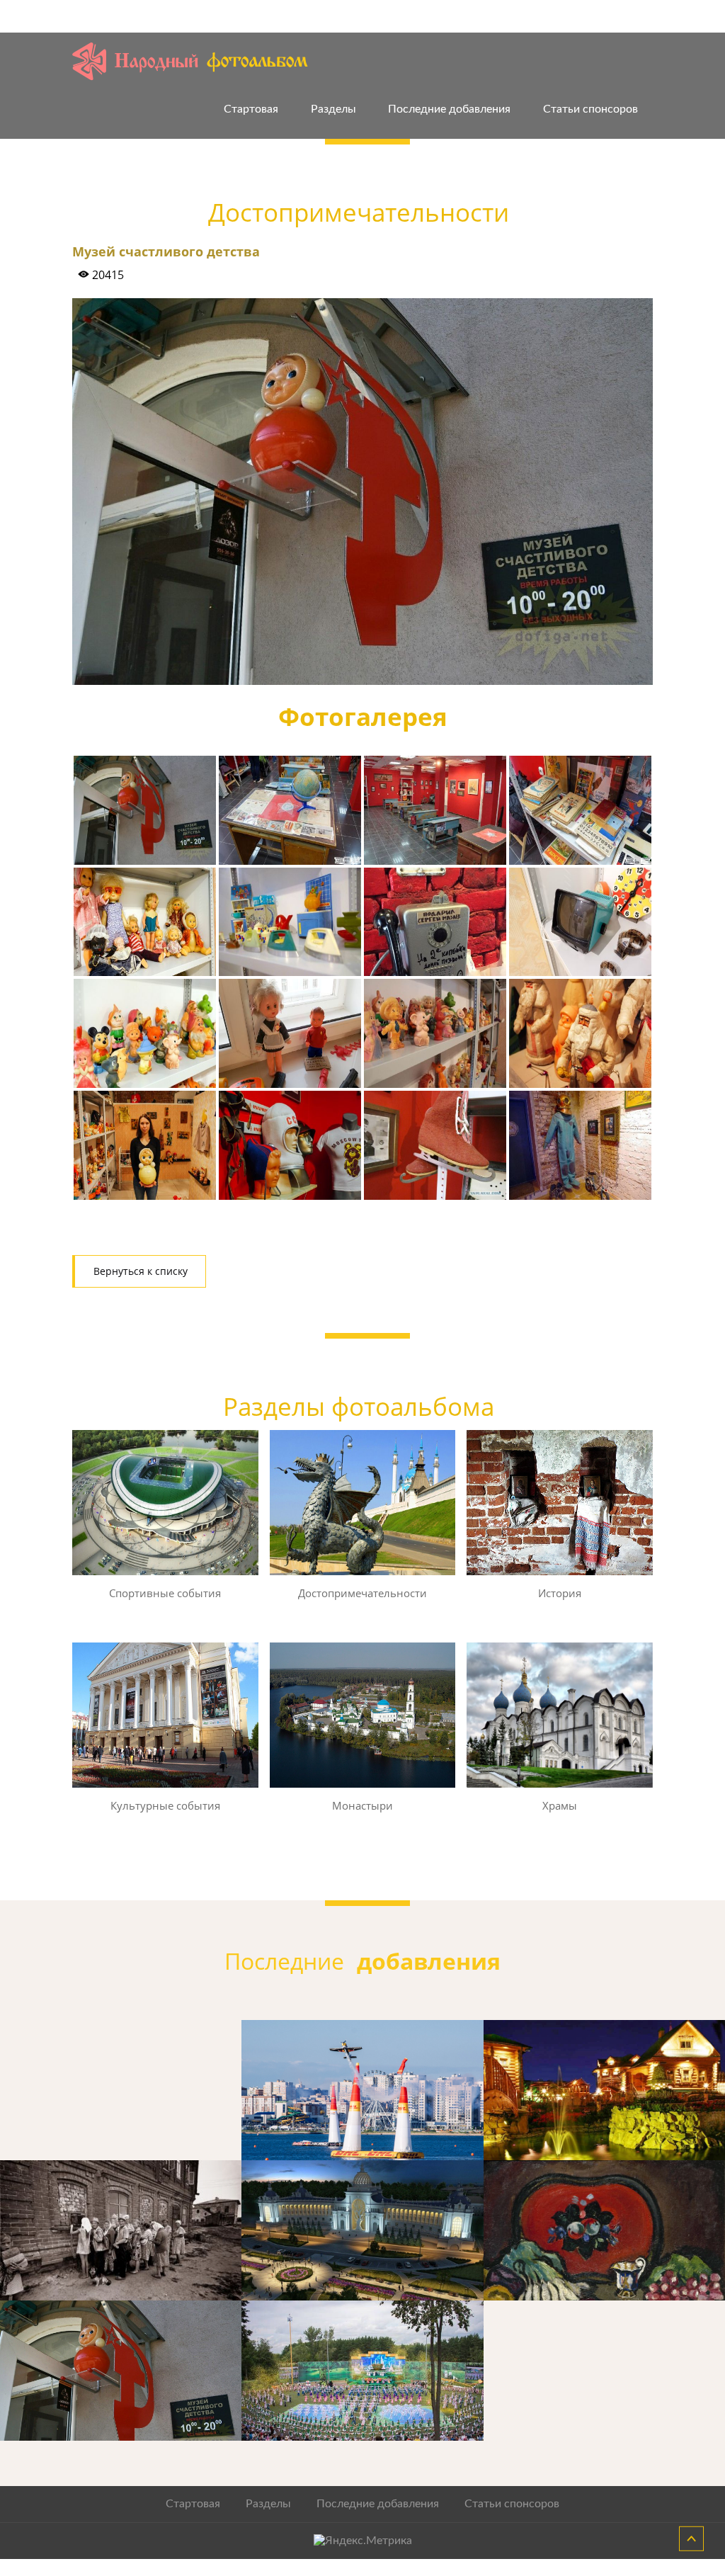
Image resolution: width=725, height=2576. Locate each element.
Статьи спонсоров (590, 109)
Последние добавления (449, 109)
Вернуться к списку (141, 1271)
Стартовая (251, 109)
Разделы (333, 109)
